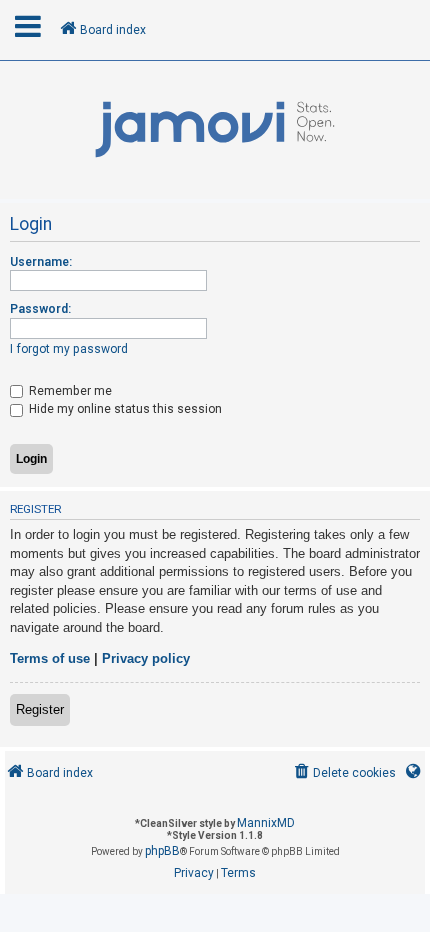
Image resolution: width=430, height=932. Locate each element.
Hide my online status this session (124, 409)
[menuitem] (343, 773)
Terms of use (50, 658)
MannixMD (266, 823)
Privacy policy (146, 658)
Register (40, 709)
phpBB (162, 851)
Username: (41, 262)
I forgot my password (69, 349)
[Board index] (215, 130)
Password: (40, 309)
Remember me (69, 391)
